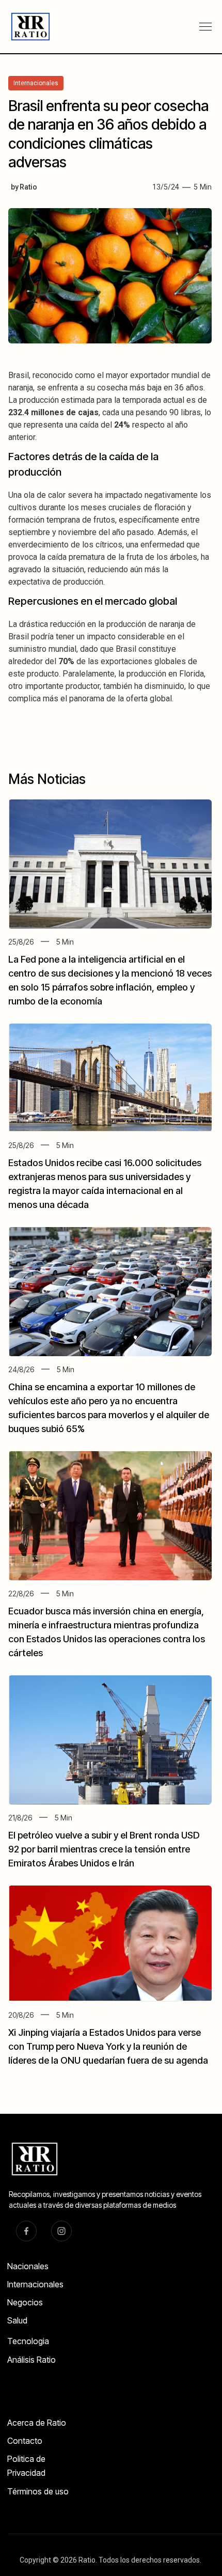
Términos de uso (38, 2491)
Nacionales (28, 2266)
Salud (17, 2320)
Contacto (25, 2441)
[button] (205, 27)
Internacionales (35, 2284)
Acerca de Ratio (37, 2423)
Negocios (25, 2302)
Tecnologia (28, 2341)
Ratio (28, 187)
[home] (26, 27)
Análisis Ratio (31, 2360)
